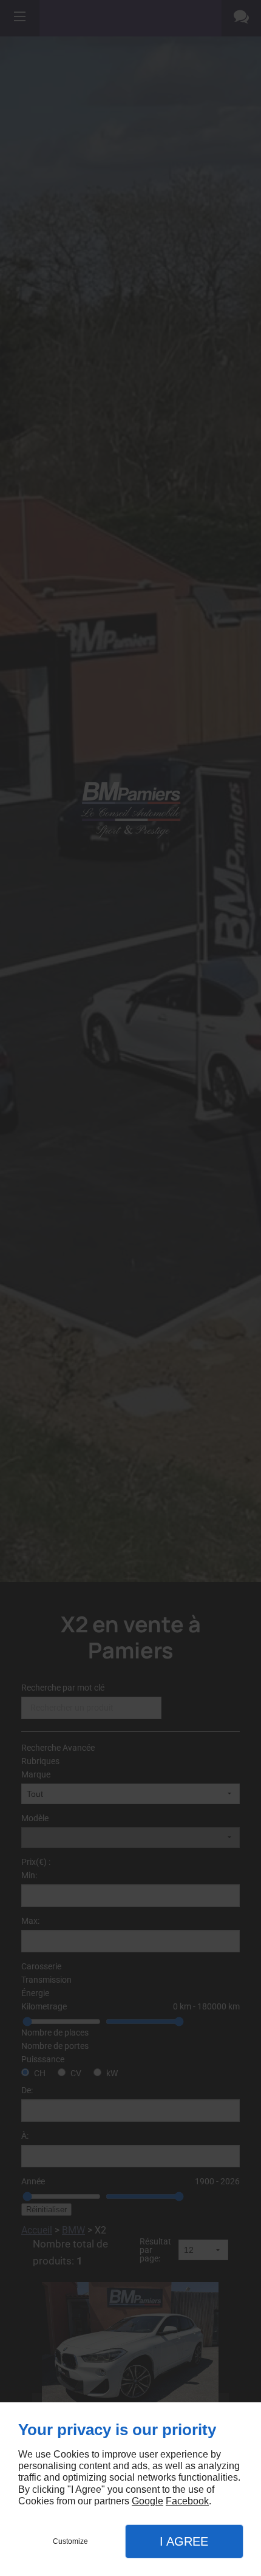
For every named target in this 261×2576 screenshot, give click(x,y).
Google (147, 2501)
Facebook (187, 2501)
